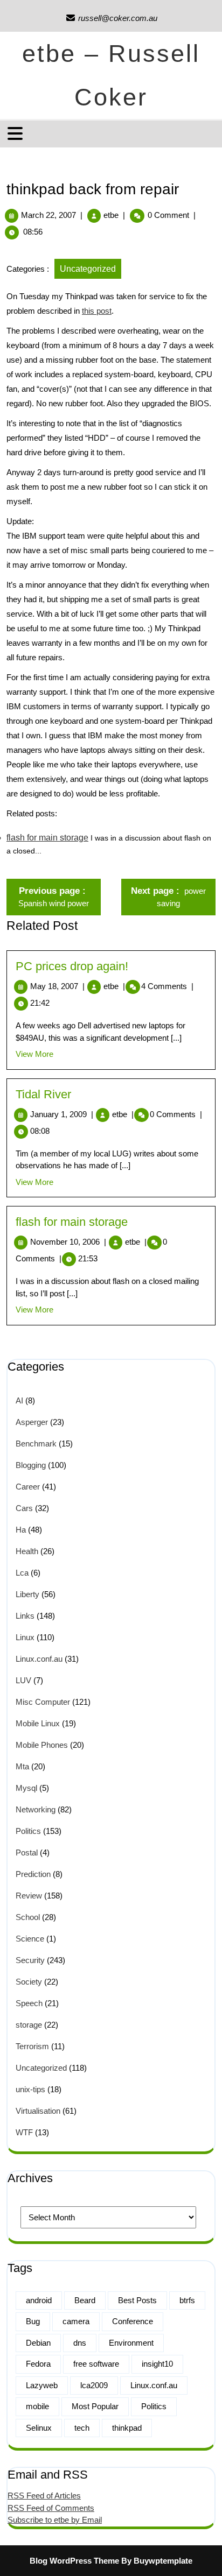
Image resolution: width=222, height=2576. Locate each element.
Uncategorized (88, 269)
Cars (24, 1508)
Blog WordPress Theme (74, 2561)
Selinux (39, 2428)
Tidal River (43, 1094)
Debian (38, 2343)
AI (19, 1400)
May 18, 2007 (57, 986)
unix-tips (30, 2089)
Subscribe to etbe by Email (55, 2520)
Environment (131, 2343)
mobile (37, 2406)
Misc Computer (43, 1702)
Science (30, 1939)
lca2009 (94, 2385)
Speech (29, 2003)
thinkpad (127, 2428)
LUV (23, 1680)
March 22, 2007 (48, 215)
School (28, 1917)
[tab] (16, 133)
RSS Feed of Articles (44, 2496)
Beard (85, 2300)
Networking (36, 1809)
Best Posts (137, 2300)
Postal (27, 1852)
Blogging (31, 1465)
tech (82, 2428)
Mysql (26, 1788)
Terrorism (32, 2046)
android (39, 2300)
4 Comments (167, 986)
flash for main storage (47, 838)
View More (34, 1054)
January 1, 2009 (62, 1114)
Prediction (33, 1874)
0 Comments (176, 1114)
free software (96, 2364)
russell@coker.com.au (111, 18)
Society (29, 1982)
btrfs (187, 2300)
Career (28, 1487)
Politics (28, 1831)
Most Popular (95, 2406)
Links (25, 1616)
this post (97, 311)
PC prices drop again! (72, 966)
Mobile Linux (38, 1723)
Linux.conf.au (39, 1659)
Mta (22, 1766)
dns (80, 2343)
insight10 (157, 2364)
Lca (22, 1573)
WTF (24, 2132)
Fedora (38, 2364)
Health (27, 1551)
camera (76, 2321)
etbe (111, 215)
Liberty (27, 1594)
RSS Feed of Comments (51, 2508)
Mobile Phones (42, 1745)
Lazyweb (42, 2385)
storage (29, 2025)
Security (30, 1960)
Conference (133, 2321)
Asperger (32, 1422)
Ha (21, 1530)
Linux (25, 1637)
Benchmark (36, 1444)
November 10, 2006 (68, 1242)
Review (29, 1896)
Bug (33, 2321)
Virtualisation (38, 2111)
